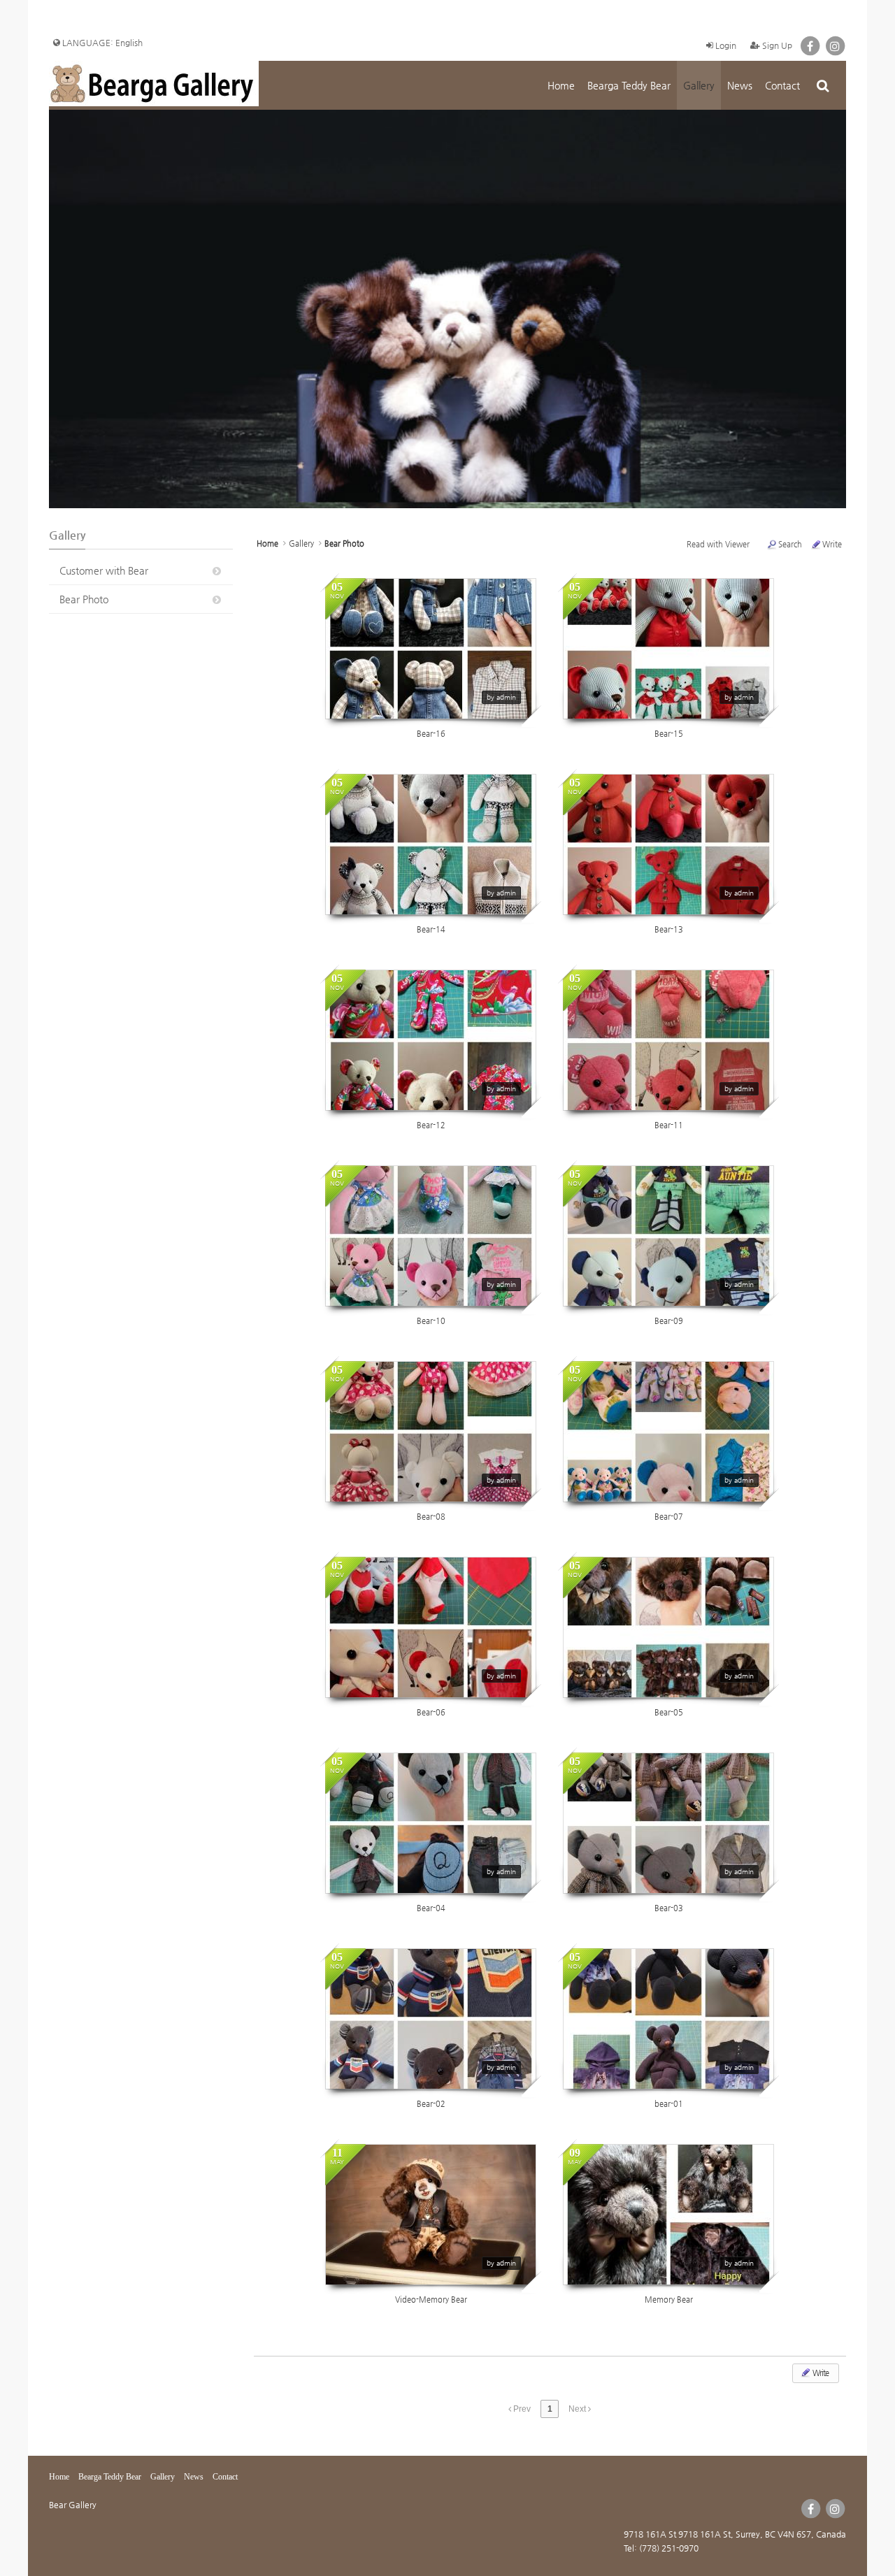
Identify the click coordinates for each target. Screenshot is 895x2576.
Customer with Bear (104, 570)
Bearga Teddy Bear (629, 85)
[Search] (823, 85)
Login (725, 45)
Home (561, 85)
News (740, 85)
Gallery (699, 85)
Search (790, 544)
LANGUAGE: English (101, 43)
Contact (782, 85)
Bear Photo (84, 599)
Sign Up (776, 45)
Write (832, 544)
